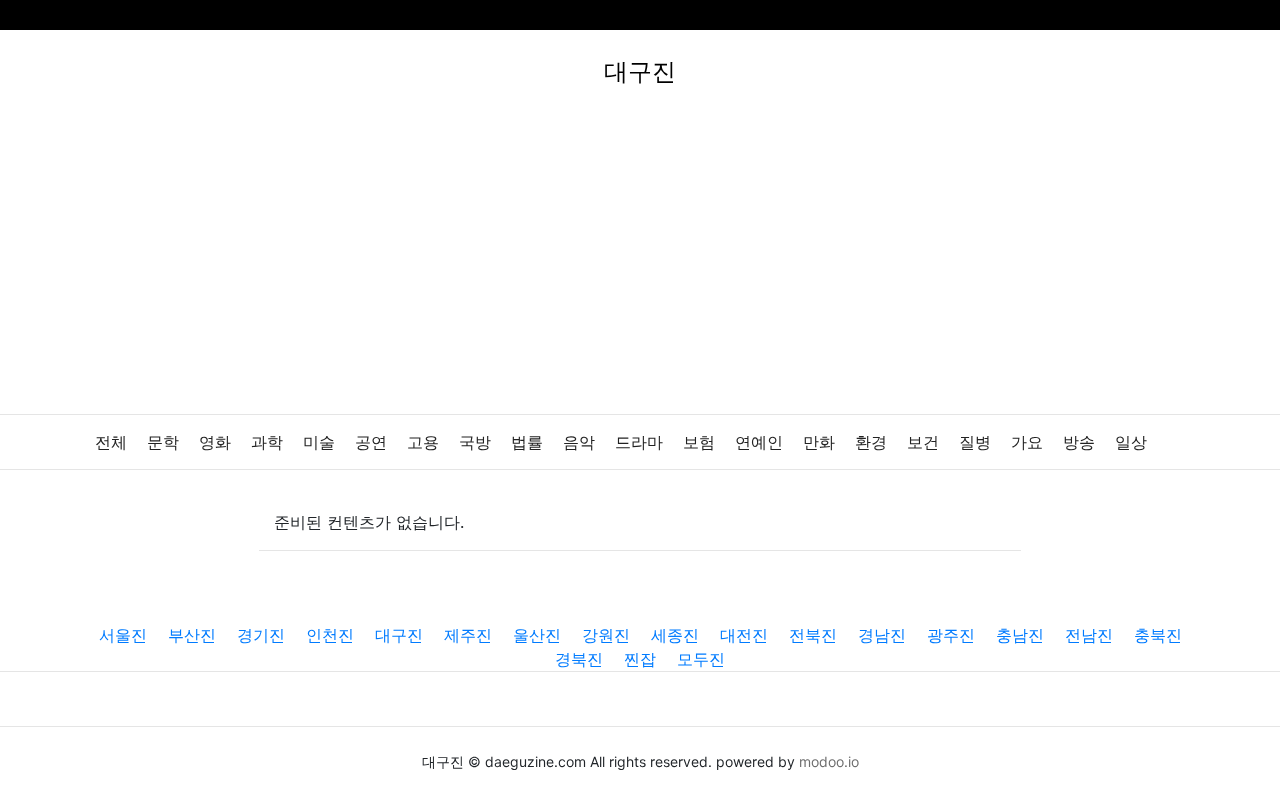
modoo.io (829, 761)
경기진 (261, 635)
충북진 (1158, 635)
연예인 (759, 442)
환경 (871, 442)
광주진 (951, 635)
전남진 (1089, 635)
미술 (319, 442)
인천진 (330, 635)
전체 (111, 442)
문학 (163, 442)
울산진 (537, 635)
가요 (1027, 442)
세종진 (675, 635)
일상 (1131, 442)
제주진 (468, 635)
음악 (579, 442)
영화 (215, 442)
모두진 (701, 659)
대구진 (399, 635)
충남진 (1020, 635)
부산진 (192, 635)
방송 (1079, 442)
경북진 (579, 659)
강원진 (606, 635)
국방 (475, 442)
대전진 (744, 635)
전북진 (813, 635)
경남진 (882, 635)
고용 (423, 442)
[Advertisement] (640, 264)
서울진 (123, 635)
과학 (267, 442)
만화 (819, 442)
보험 (699, 442)
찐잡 (640, 659)
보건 (923, 442)
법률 (527, 442)
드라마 (639, 442)
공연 (371, 442)
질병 (975, 442)
